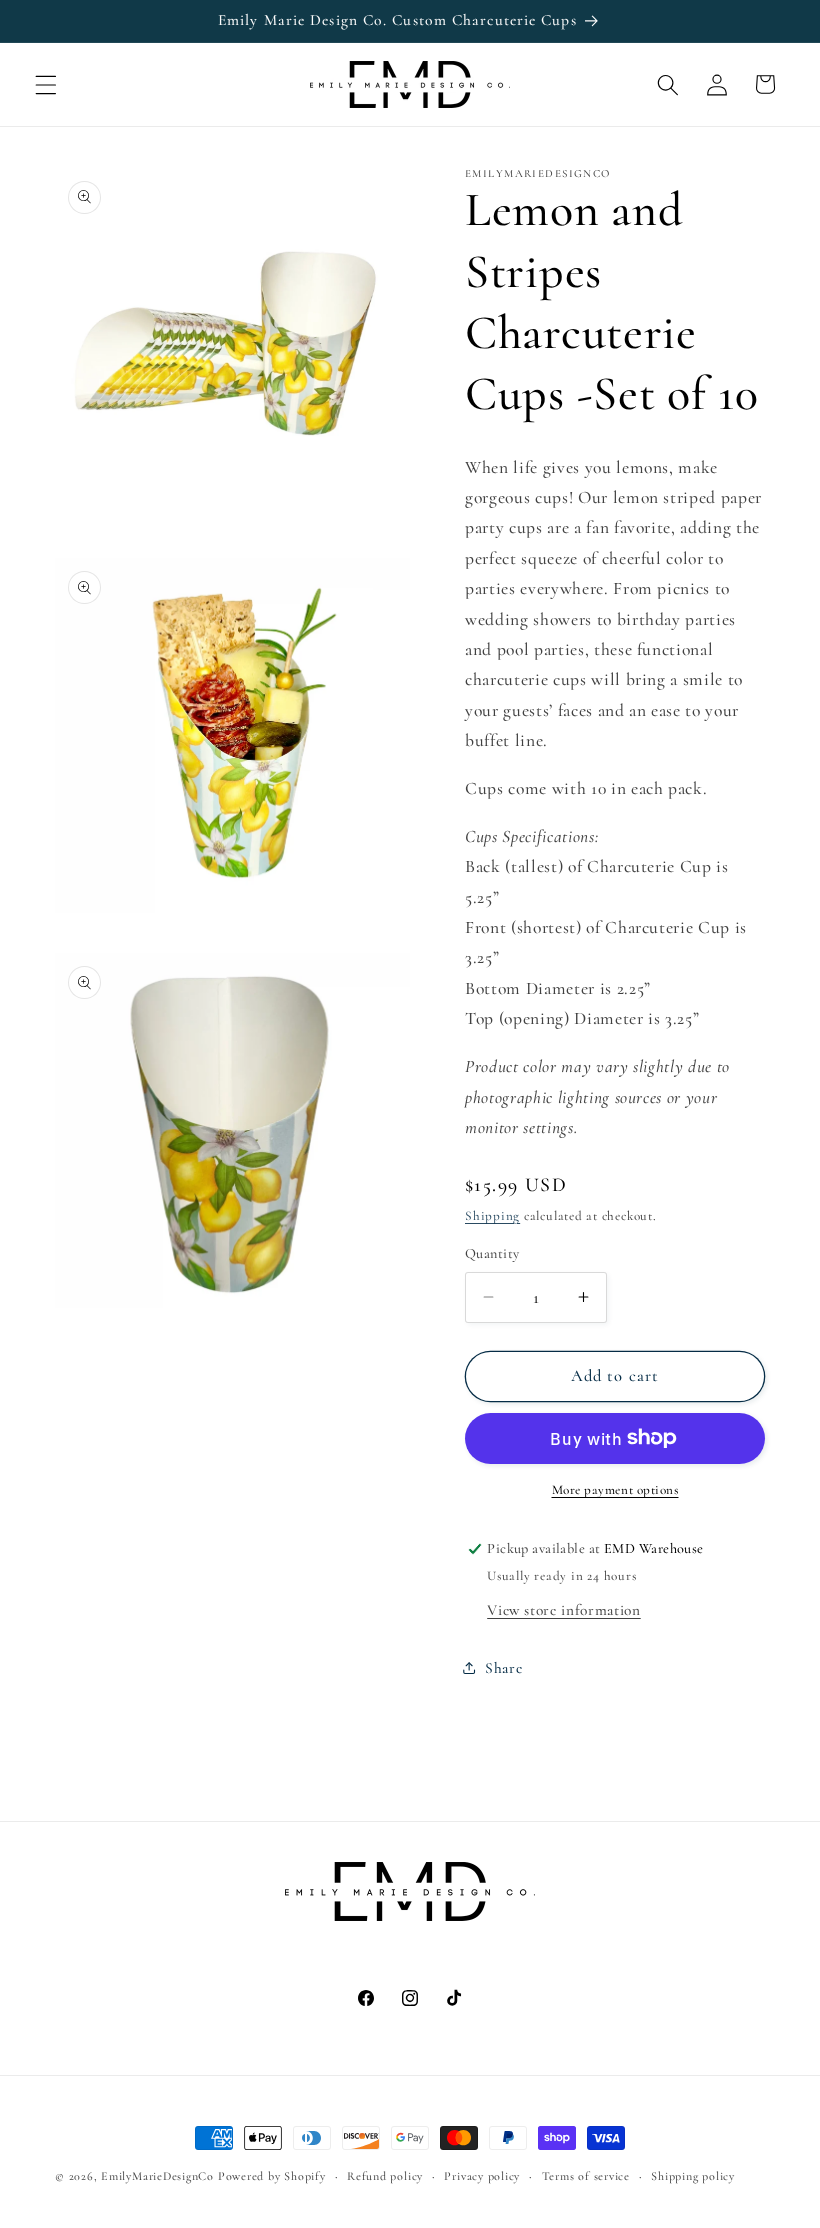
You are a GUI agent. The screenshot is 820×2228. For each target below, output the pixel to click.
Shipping (492, 1216)
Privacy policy (482, 2176)
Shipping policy (693, 2176)
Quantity (492, 1253)
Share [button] (503, 1668)
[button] (46, 84)
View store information (564, 1610)
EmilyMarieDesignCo (157, 2176)
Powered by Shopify (272, 2176)
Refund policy (385, 2176)
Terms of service (586, 2176)
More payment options (615, 1490)
